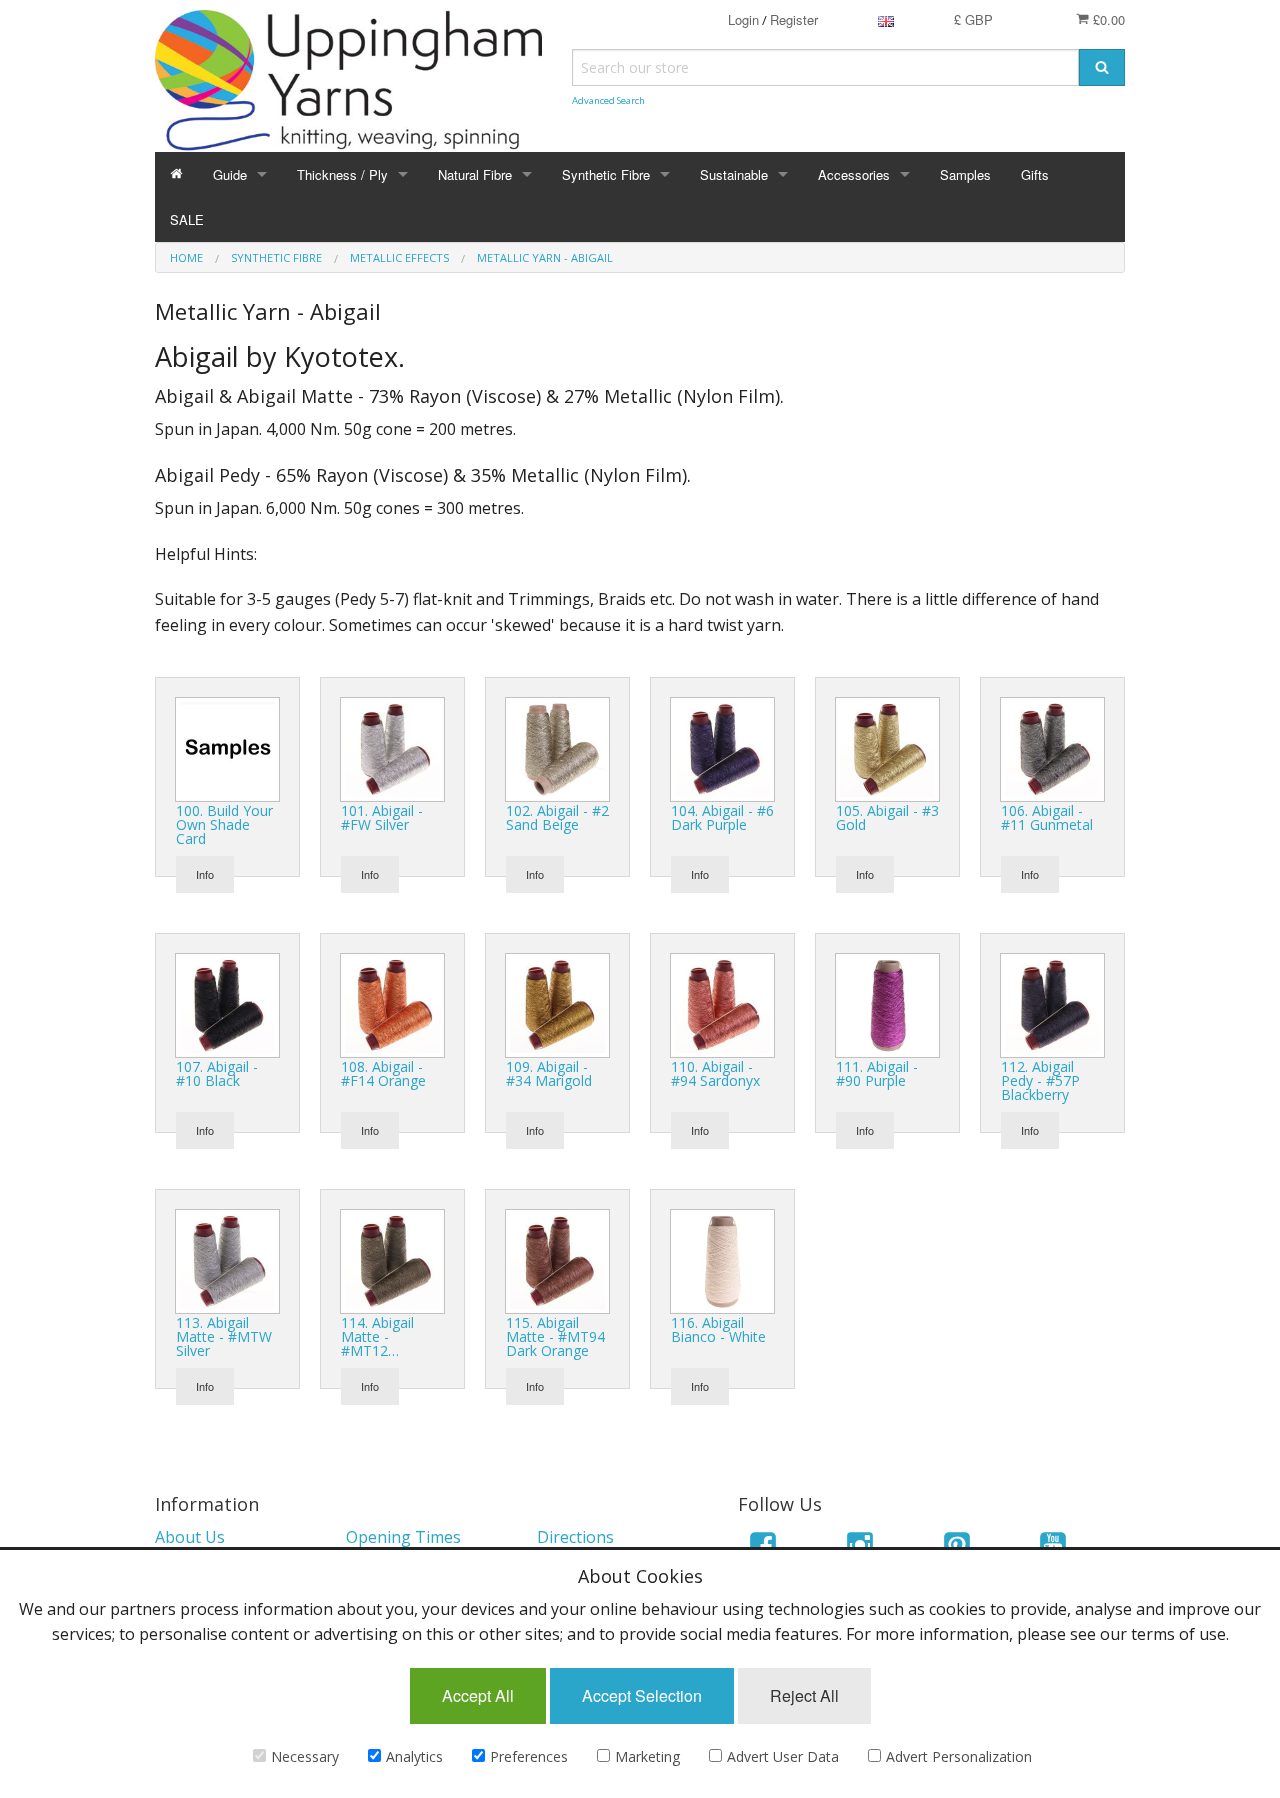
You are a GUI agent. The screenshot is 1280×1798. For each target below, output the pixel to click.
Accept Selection (642, 1695)
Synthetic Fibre (606, 174)
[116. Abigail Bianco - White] (722, 1259)
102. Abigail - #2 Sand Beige (557, 817)
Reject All (804, 1695)
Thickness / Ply (342, 174)
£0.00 (1107, 19)
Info (205, 874)
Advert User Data (783, 1756)
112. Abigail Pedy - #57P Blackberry (1040, 1080)
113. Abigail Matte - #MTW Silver (224, 1336)
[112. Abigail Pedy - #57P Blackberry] (1052, 1003)
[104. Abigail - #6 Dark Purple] (722, 747)
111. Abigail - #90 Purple (877, 1073)
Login (743, 19)
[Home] (176, 174)
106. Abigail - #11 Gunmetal (1047, 817)
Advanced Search (608, 100)
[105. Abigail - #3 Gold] (887, 747)
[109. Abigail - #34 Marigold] (557, 1003)
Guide (230, 174)
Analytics (414, 1756)
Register (794, 19)
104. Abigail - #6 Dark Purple (722, 817)
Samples (965, 174)
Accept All (478, 1695)
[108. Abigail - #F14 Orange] (392, 1003)
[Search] (1102, 67)
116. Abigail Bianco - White (718, 1329)
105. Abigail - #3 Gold (887, 817)
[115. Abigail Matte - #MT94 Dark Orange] (557, 1259)
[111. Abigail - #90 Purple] (887, 1003)
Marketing (647, 1756)
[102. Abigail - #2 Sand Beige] (557, 747)
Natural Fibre (475, 174)
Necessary (305, 1756)
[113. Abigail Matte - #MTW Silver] (227, 1259)
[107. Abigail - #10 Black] (227, 1003)
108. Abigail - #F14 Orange (383, 1073)
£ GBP (973, 19)
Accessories (854, 174)
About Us (190, 1537)
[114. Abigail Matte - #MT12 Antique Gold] (392, 1259)
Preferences (529, 1756)
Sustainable (734, 174)
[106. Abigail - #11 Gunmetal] (1052, 747)
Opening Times (403, 1537)
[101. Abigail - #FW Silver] (392, 747)
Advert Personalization (959, 1756)
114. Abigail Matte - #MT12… (377, 1336)
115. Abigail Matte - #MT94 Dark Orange (555, 1336)
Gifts (1035, 174)
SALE (187, 219)
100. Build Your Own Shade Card (224, 824)
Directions (575, 1537)
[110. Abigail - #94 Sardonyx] (722, 1003)
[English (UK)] (886, 19)
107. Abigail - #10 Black (217, 1073)
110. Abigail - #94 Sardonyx (715, 1073)
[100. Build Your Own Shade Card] (227, 747)
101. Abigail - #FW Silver (382, 817)
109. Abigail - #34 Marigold (549, 1073)
